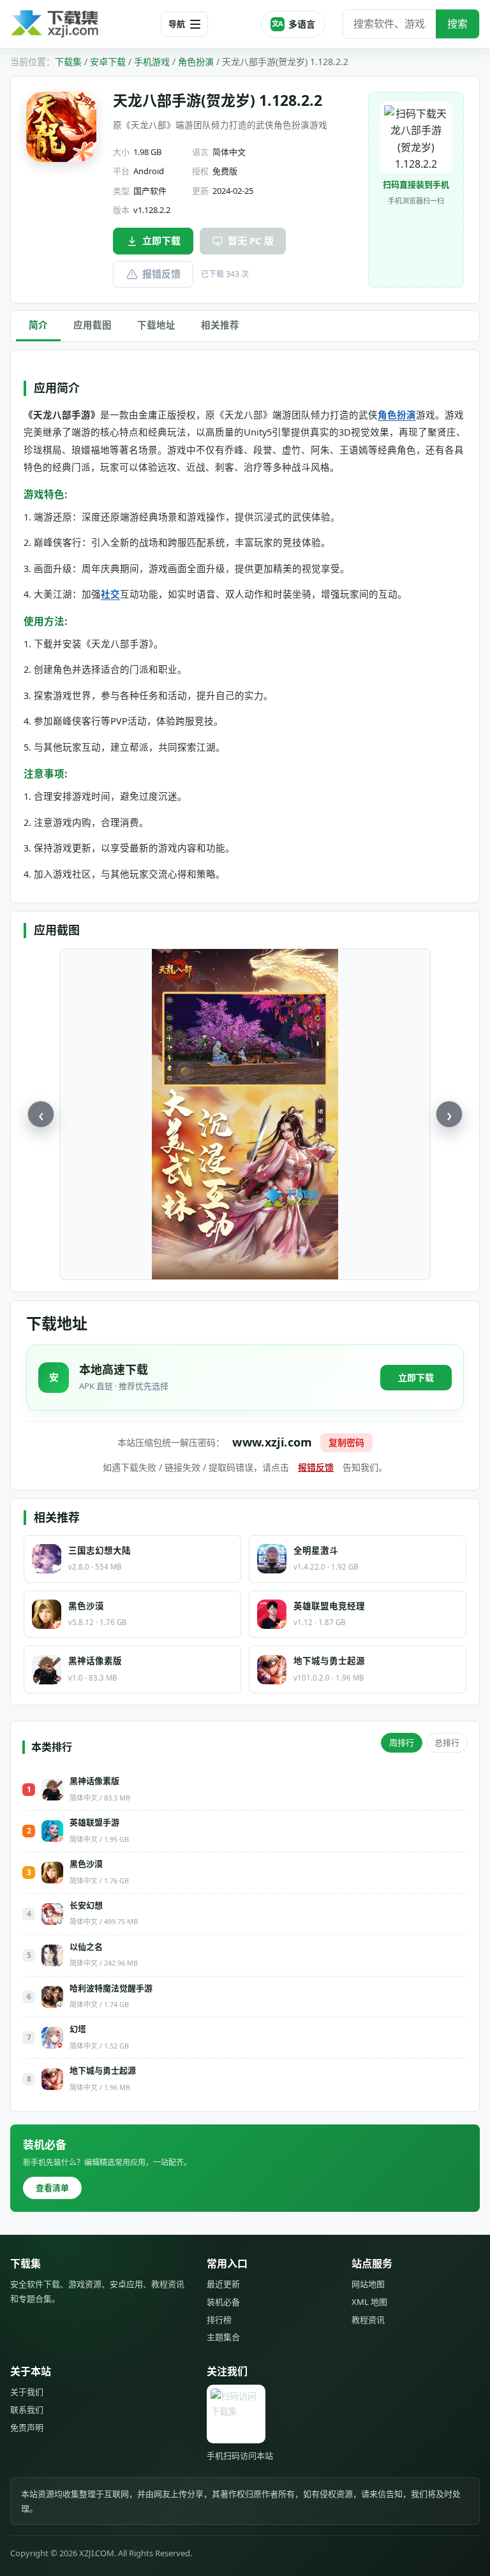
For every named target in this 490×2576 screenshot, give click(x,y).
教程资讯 (368, 2320)
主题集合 (223, 2337)
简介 (38, 325)
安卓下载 (108, 62)
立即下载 (161, 240)
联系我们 (27, 2410)
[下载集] (80, 24)
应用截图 (93, 325)
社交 (110, 594)
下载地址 (156, 325)
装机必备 (223, 2302)
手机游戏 (152, 62)
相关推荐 (220, 325)
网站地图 (368, 2284)
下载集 (68, 62)
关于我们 (27, 2392)
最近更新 (223, 2284)
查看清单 (52, 2188)
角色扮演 (196, 62)
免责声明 (27, 2427)
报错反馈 (161, 274)
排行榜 (219, 2320)
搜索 (457, 24)
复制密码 (346, 1442)
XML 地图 (369, 2302)
